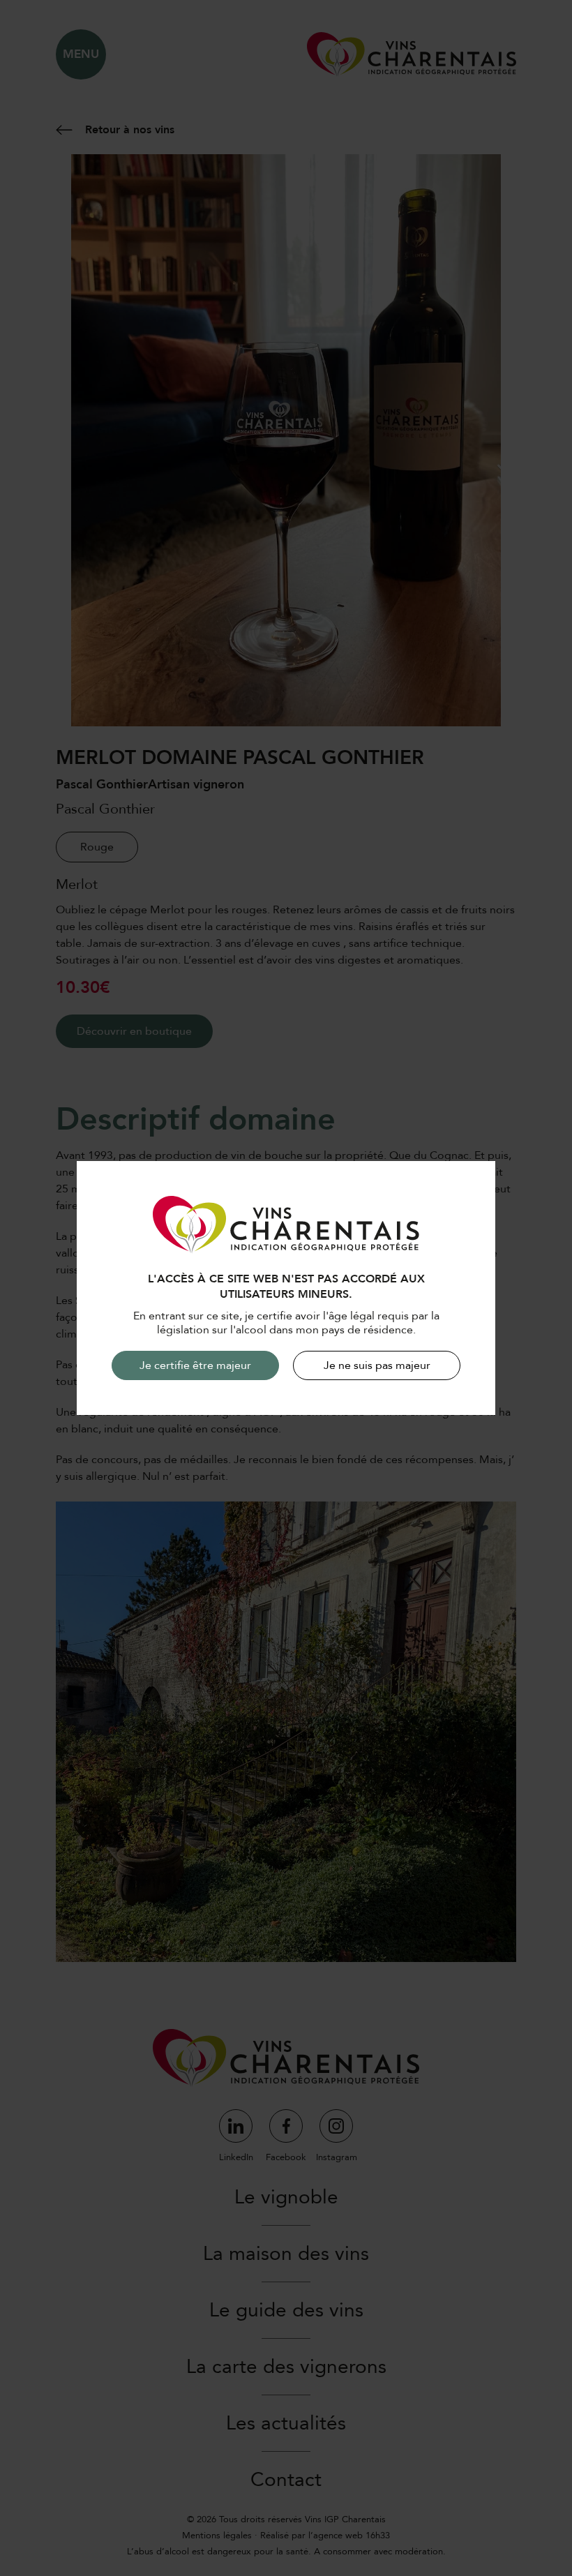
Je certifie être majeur (195, 1365)
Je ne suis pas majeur (377, 1365)
